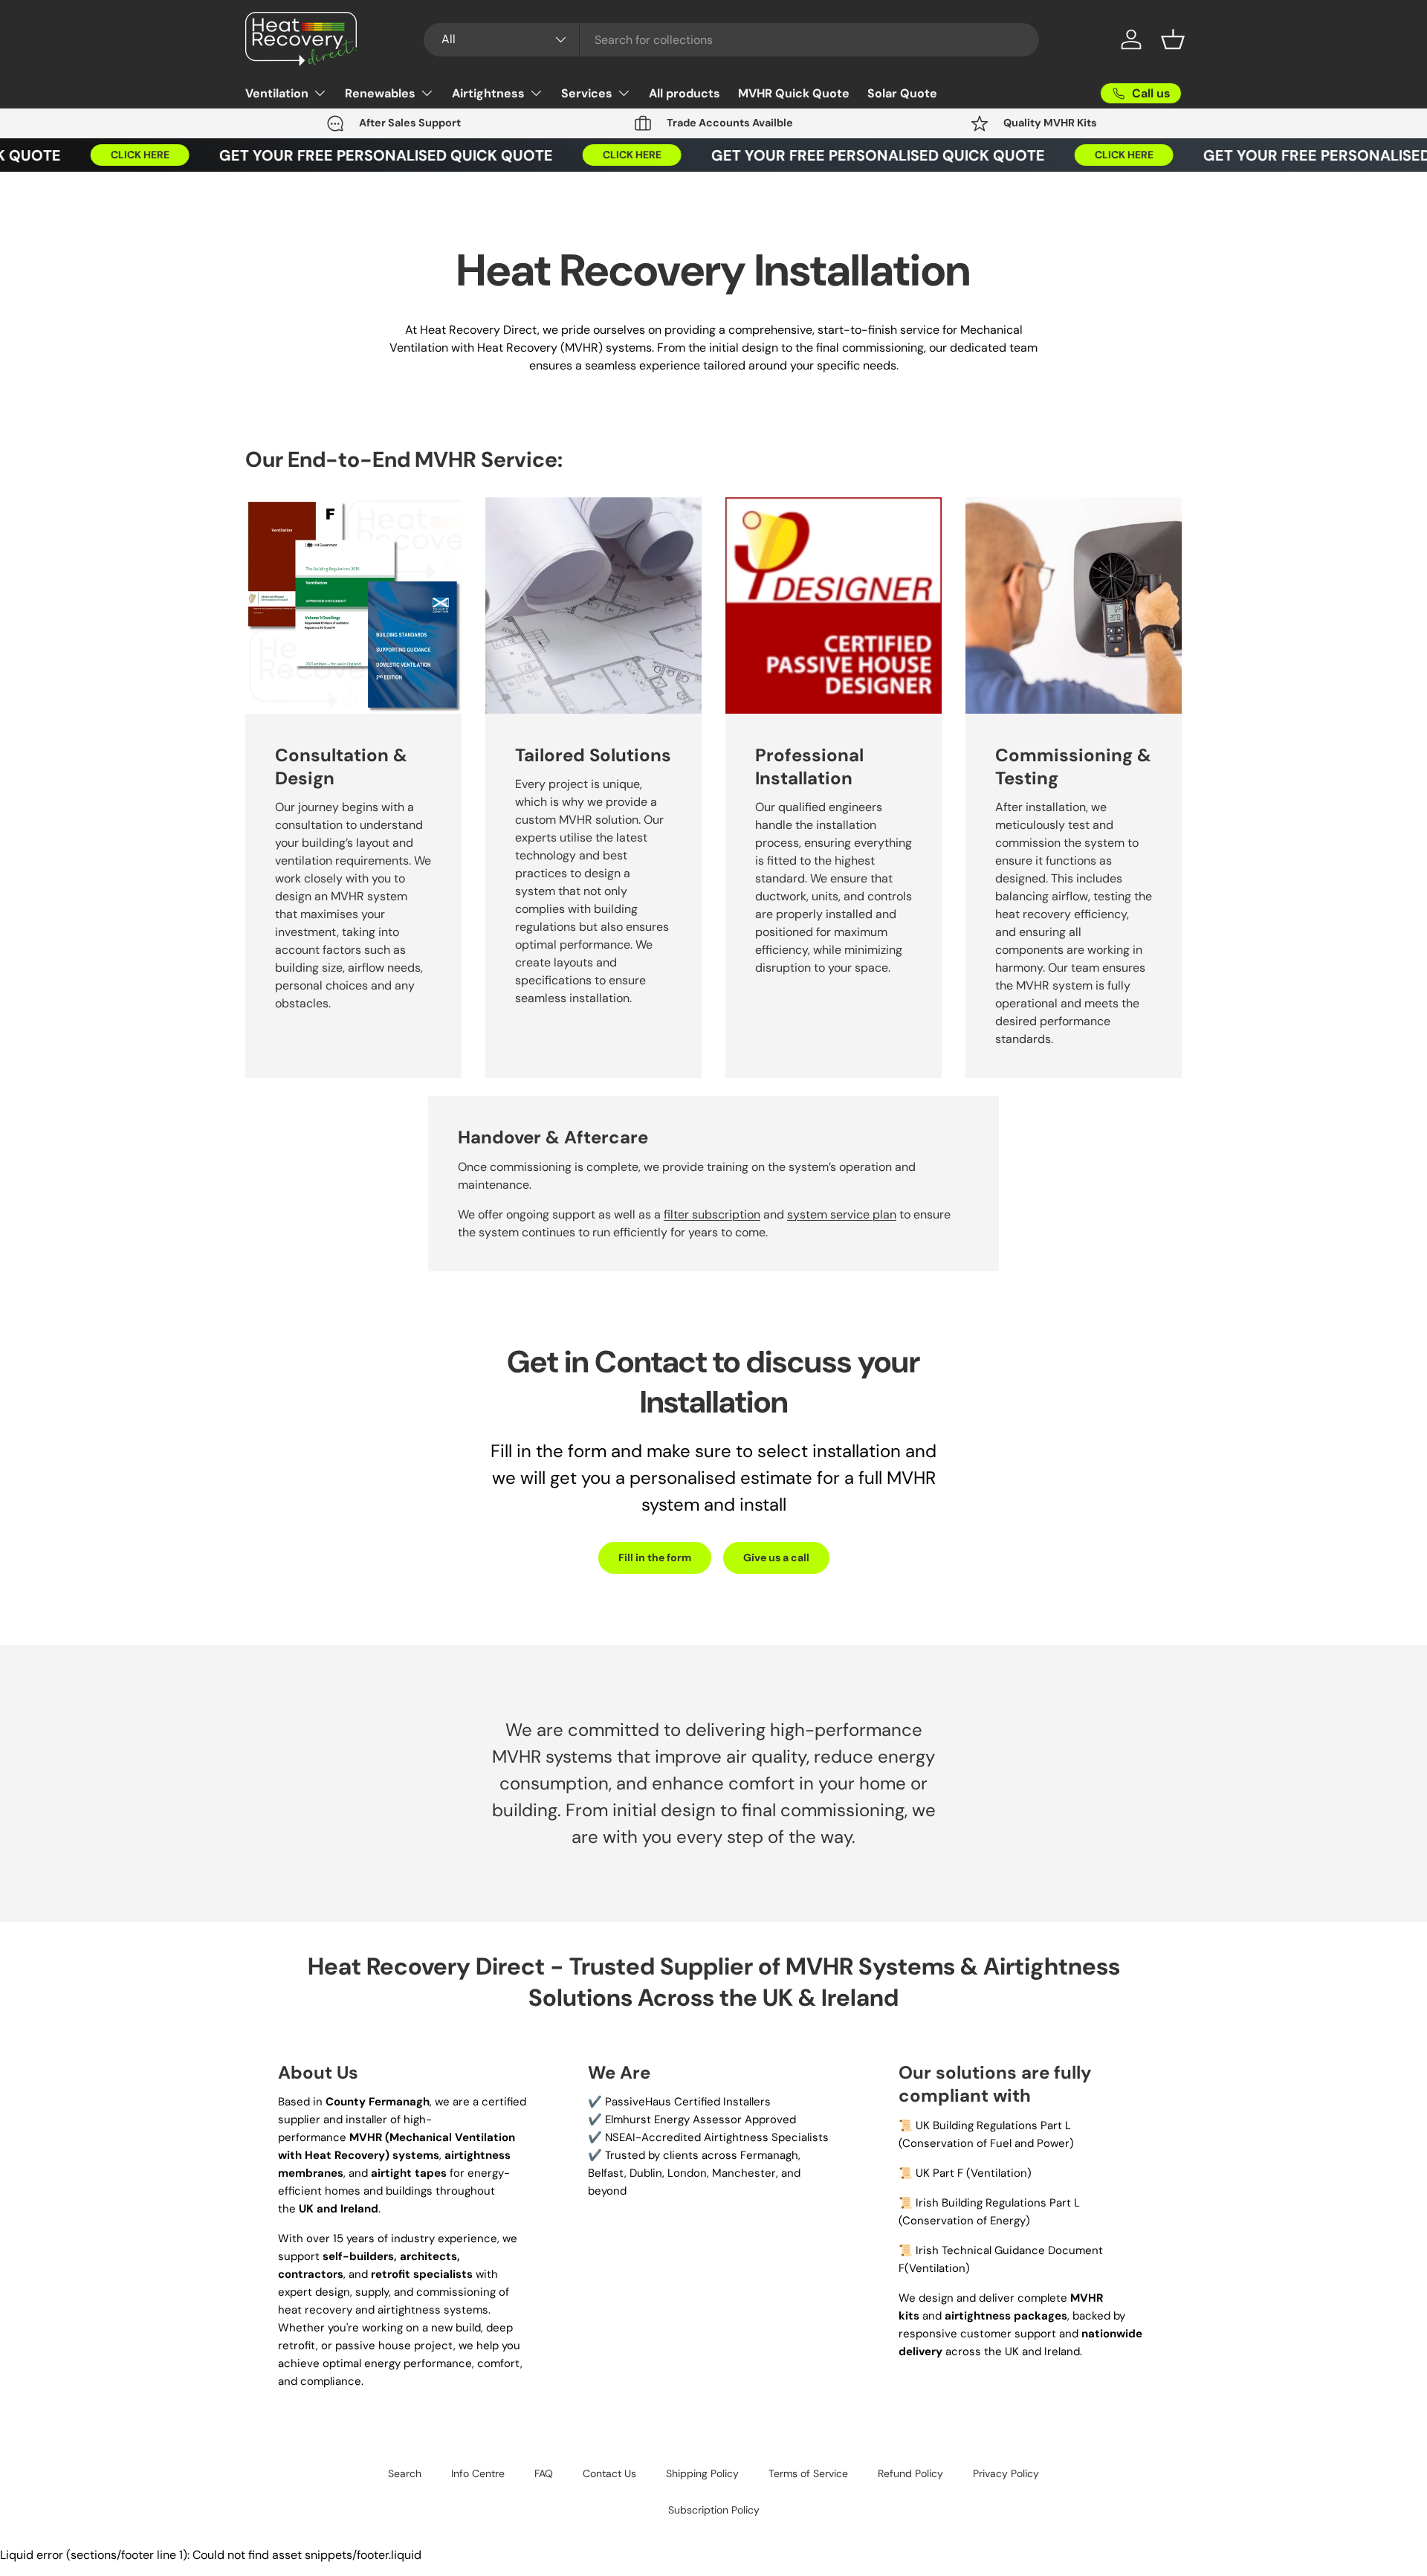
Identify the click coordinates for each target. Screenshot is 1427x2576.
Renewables (380, 93)
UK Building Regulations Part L (993, 2125)
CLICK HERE (119, 155)
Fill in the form (655, 1557)
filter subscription (712, 1214)
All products (685, 93)
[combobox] (732, 40)
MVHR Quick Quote (794, 93)
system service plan (842, 1214)
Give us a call (776, 1557)
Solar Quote (902, 93)
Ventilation (277, 93)
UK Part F (939, 2173)
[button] (1173, 39)
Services (587, 93)
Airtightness (488, 93)
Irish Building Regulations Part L (998, 2203)
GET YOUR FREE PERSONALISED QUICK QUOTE (365, 155)
